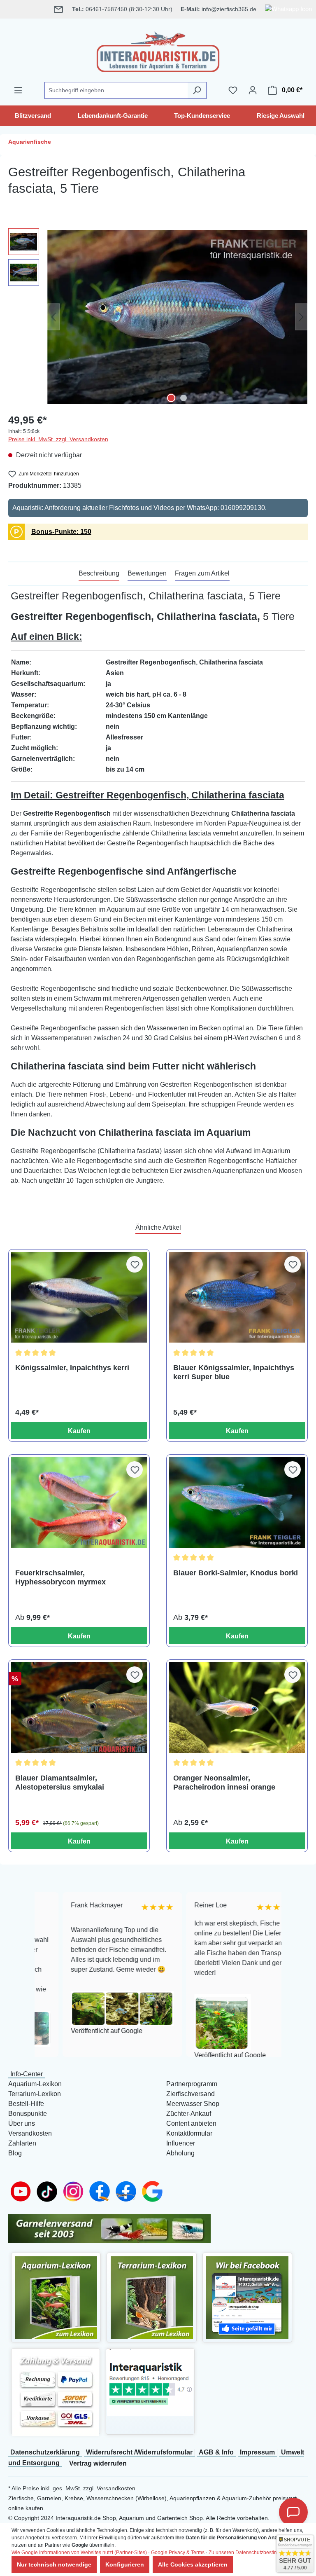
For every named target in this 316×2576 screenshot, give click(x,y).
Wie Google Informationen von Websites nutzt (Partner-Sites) (79, 2553)
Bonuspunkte (28, 2114)
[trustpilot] (150, 2382)
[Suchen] (197, 90)
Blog (15, 2153)
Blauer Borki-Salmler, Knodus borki (236, 1573)
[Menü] (18, 90)
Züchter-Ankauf (189, 2114)
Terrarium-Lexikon (35, 2094)
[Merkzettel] (233, 90)
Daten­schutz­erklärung (45, 2452)
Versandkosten (30, 2133)
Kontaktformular (189, 2133)
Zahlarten (22, 2143)
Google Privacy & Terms (178, 2553)
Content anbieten (191, 2123)
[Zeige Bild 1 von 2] (171, 398)
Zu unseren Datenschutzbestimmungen (253, 2553)
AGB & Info (216, 2452)
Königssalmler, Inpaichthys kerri (72, 1368)
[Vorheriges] (53, 317)
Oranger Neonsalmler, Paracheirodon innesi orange (224, 1783)
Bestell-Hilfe (26, 2104)
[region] (158, 317)
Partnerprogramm (192, 2084)
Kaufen (79, 1431)
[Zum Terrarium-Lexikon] (152, 2297)
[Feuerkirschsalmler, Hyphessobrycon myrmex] (79, 1502)
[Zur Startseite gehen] (158, 50)
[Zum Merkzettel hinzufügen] (135, 1264)
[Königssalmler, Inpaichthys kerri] (79, 1297)
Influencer (181, 2143)
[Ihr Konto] (253, 90)
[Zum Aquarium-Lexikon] (56, 2297)
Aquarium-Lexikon (35, 2084)
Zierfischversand (191, 2094)
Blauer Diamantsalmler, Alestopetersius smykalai (60, 1783)
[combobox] (116, 90)
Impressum (257, 2452)
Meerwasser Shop (193, 2104)
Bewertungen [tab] (147, 573)
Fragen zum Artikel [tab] (202, 573)
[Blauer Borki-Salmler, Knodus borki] (237, 1502)
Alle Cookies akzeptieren (193, 2564)
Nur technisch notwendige (54, 2564)
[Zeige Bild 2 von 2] (184, 398)
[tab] (99, 574)
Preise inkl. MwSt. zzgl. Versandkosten (58, 439)
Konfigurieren (125, 2564)
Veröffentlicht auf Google (79, 2031)
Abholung (180, 2153)
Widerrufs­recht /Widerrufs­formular (139, 2452)
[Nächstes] (301, 317)
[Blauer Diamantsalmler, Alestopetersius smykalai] (79, 1708)
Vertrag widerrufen (98, 2463)
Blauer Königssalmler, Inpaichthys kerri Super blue (234, 1372)
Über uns (22, 2123)
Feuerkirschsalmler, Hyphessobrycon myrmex (60, 1577)
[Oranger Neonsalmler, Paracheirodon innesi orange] (237, 1708)
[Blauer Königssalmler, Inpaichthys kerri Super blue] (237, 1297)
